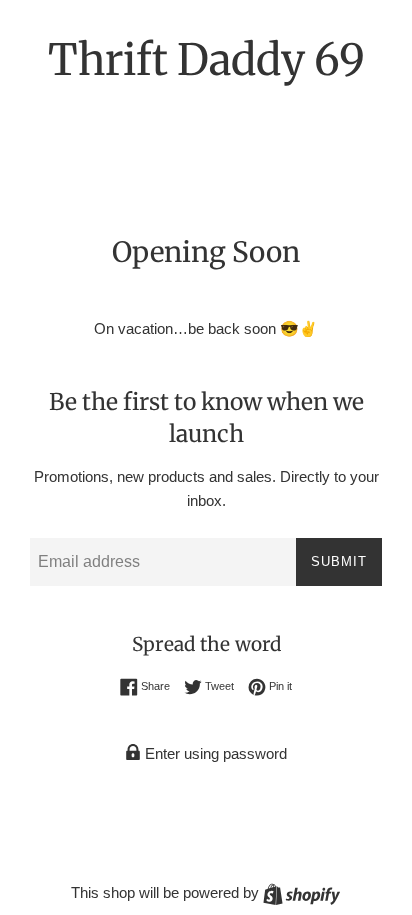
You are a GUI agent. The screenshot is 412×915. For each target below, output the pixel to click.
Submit (339, 561)
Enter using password (214, 753)
